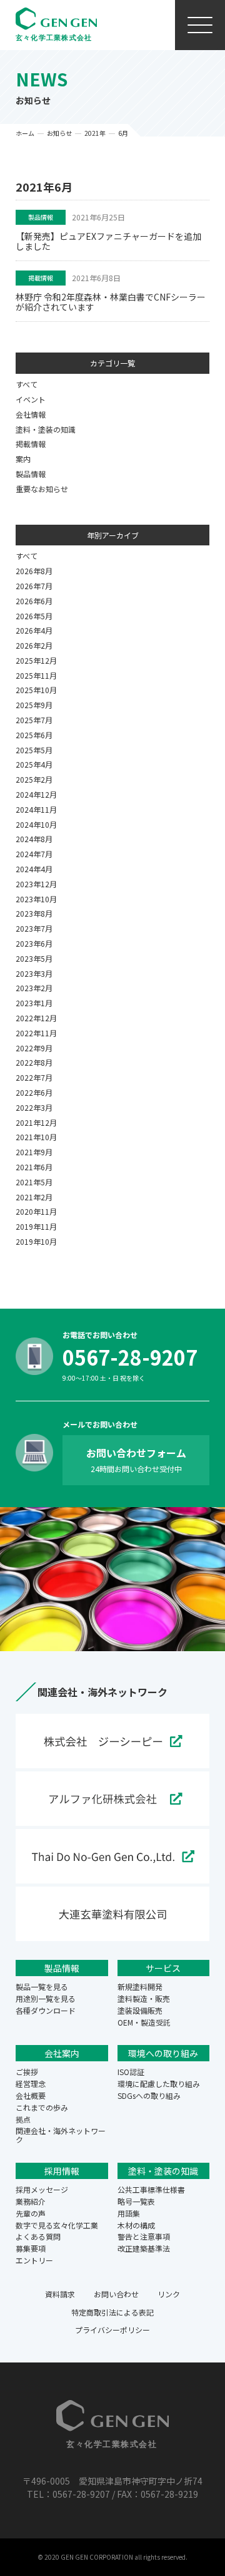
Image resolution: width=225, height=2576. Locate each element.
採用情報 (62, 2171)
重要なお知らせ (42, 489)
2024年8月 (34, 839)
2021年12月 (36, 1122)
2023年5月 (34, 958)
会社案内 (62, 2053)
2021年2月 (34, 1197)
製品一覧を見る (42, 1986)
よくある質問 (38, 2236)
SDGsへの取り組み (149, 2095)
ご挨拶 (27, 2072)
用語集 (129, 2213)
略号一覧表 (136, 2201)
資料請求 (60, 2294)
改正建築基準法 (144, 2248)
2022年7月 (34, 1077)
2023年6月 (34, 943)
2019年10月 (36, 1241)
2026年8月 (34, 571)
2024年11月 (36, 809)
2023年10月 (36, 899)
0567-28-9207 (130, 1357)
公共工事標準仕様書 (151, 2189)
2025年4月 (34, 764)
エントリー (34, 2260)
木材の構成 (136, 2225)
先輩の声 (31, 2213)
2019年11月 (36, 1226)
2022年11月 (36, 1033)
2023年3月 (34, 973)
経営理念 (31, 2084)
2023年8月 (34, 913)
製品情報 (41, 217)
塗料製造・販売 (144, 1998)
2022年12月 (36, 1018)
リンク (169, 2294)
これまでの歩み (42, 2107)
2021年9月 (34, 1152)
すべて (27, 384)
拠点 (23, 2119)
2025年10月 (36, 690)
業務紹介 (31, 2201)
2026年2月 (34, 645)
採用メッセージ (42, 2189)
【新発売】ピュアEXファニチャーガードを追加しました (108, 241)
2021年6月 (34, 1167)
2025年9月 (34, 705)
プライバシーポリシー (112, 2330)
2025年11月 (36, 675)
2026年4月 (34, 630)
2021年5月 (34, 1182)
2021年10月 (36, 1137)
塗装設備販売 (140, 2010)
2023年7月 (34, 928)
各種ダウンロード (46, 2010)
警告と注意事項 (144, 2236)
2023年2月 (34, 988)
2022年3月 (34, 1107)
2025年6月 (34, 735)
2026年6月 (34, 601)
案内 (23, 459)
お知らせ (59, 133)
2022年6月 (34, 1092)
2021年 (95, 133)
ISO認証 (131, 2072)
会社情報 (31, 414)
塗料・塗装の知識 (46, 429)
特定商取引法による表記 (112, 2312)
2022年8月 (34, 1062)
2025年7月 (34, 720)
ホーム (25, 133)
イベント (31, 399)
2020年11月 (36, 1211)
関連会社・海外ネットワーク (61, 2135)
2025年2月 (34, 779)
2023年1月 (34, 1003)
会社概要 (31, 2095)
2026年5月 (34, 616)
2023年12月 (36, 884)
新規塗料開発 (140, 1986)
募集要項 (31, 2248)
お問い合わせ (116, 2294)
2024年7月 (34, 854)
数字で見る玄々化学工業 (57, 2225)
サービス (163, 1968)
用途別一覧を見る (46, 1998)
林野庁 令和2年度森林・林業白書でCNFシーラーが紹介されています (111, 302)
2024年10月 (36, 824)
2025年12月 (36, 660)
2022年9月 (34, 1048)
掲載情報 (41, 278)
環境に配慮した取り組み (159, 2084)
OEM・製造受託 (144, 2022)
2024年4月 (34, 869)
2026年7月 (34, 586)
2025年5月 (34, 750)
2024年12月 (36, 794)
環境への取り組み (163, 2053)
